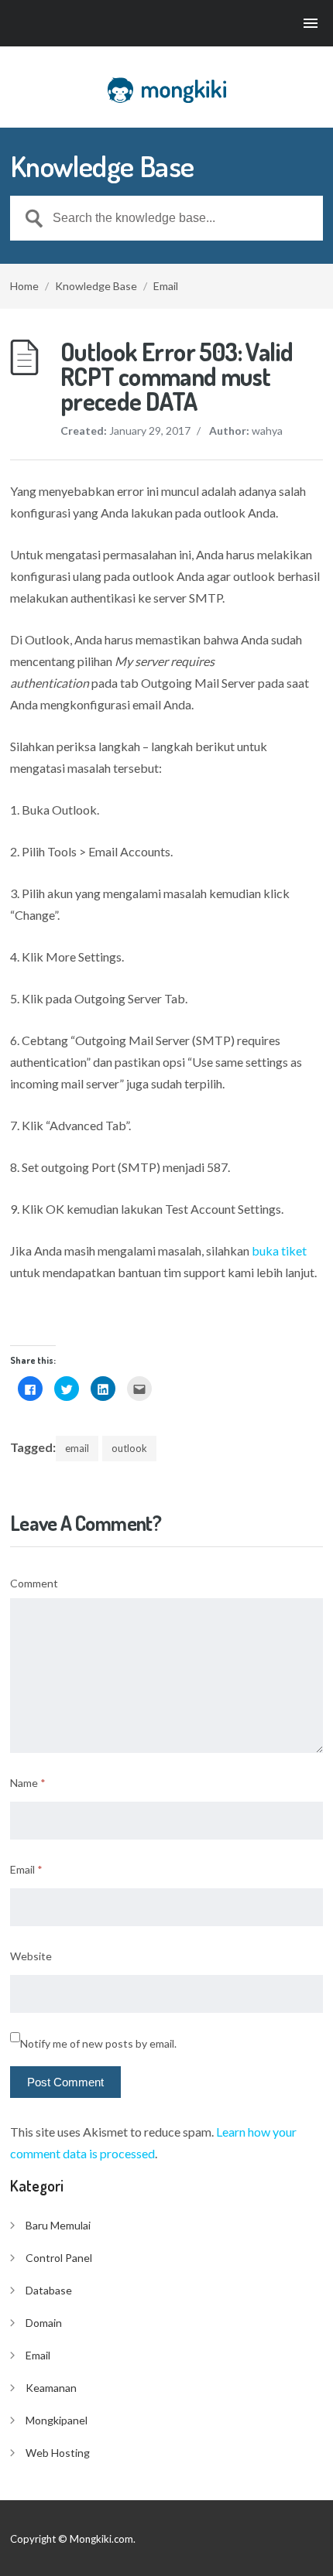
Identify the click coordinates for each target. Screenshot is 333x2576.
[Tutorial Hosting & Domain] (166, 90)
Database (49, 2290)
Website (31, 1956)
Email (166, 286)
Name (28, 1783)
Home (24, 286)
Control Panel (59, 2258)
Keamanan (51, 2388)
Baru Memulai (58, 2225)
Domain (44, 2323)
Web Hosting (58, 2453)
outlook (129, 1448)
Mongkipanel (57, 2420)
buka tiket (279, 1250)
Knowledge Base (96, 286)
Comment (34, 1583)
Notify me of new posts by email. (98, 2043)
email (77, 1448)
